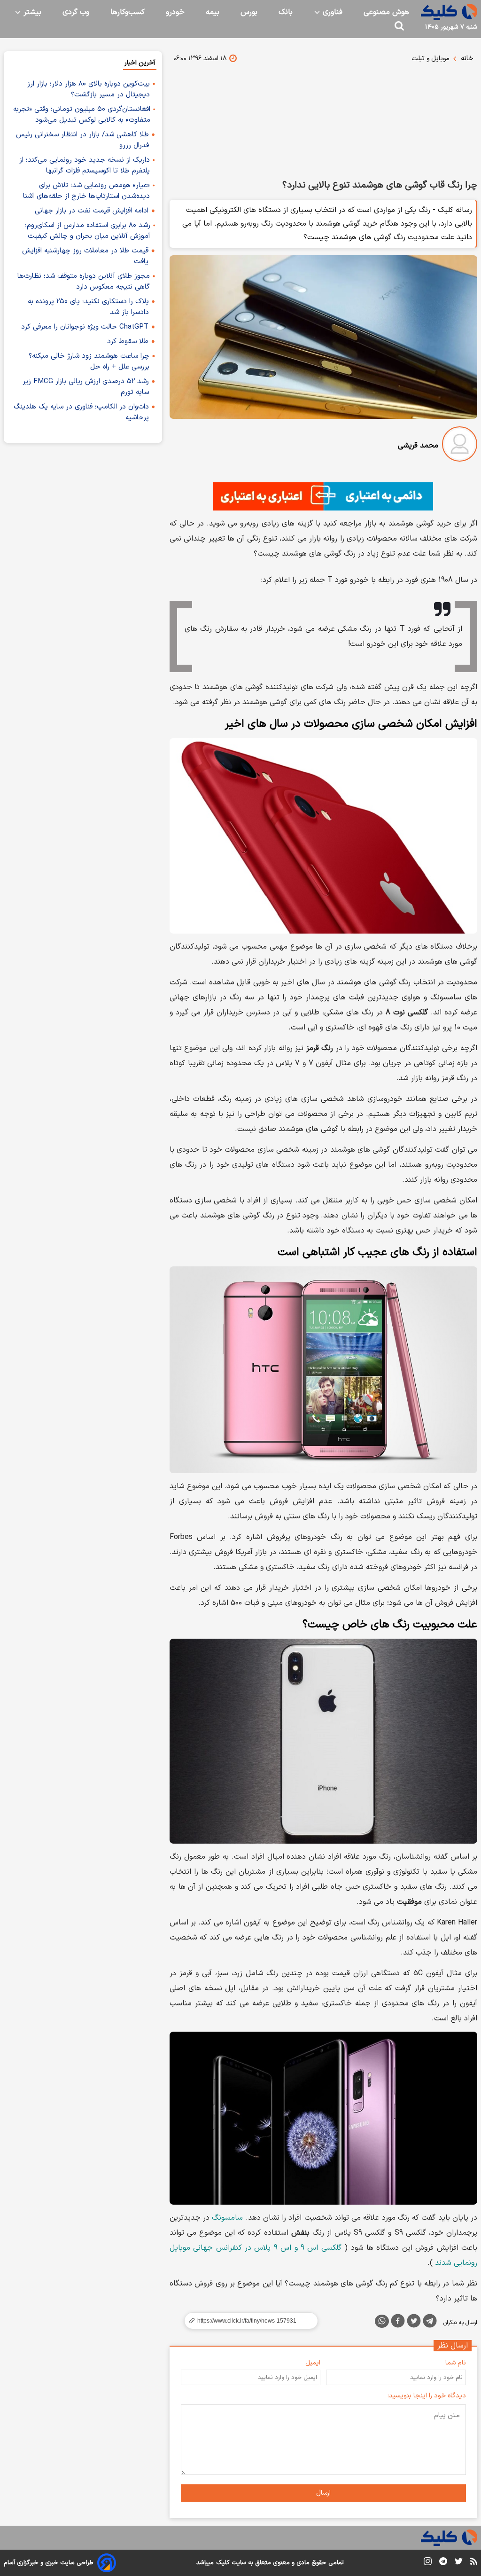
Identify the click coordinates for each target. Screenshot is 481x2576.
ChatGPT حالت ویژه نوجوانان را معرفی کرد (85, 327)
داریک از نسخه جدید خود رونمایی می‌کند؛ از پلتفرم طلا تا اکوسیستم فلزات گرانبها (85, 165)
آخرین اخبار (140, 63)
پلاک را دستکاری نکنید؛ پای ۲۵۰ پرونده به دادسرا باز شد (88, 307)
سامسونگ (227, 2218)
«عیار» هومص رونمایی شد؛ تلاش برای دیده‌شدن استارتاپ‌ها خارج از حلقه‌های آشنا (86, 191)
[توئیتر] (414, 2323)
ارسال (323, 2493)
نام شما (456, 2363)
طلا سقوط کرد (128, 342)
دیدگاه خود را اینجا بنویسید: (427, 2396)
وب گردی (76, 12)
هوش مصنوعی (386, 12)
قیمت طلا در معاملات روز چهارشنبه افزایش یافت (85, 256)
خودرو (175, 12)
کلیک (223, 2563)
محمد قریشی (418, 446)
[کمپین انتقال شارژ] (323, 496)
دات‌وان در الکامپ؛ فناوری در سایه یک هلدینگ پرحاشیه (81, 412)
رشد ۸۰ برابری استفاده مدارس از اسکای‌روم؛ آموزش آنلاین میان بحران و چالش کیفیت (88, 231)
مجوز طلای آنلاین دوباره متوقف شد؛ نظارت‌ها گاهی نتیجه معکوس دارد (84, 282)
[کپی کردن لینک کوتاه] (247, 2321)
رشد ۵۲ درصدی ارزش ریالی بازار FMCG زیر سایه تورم (86, 387)
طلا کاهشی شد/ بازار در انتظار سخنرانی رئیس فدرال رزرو (82, 140)
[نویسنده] (460, 446)
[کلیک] (449, 12)
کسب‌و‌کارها (128, 12)
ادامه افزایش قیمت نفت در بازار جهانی (92, 211)
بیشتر (31, 12)
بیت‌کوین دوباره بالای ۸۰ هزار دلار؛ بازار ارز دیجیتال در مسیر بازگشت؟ (89, 89)
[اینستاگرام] (428, 2563)
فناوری (331, 12)
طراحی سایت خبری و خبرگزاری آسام (49, 2563)
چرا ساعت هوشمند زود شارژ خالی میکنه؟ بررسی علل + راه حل (89, 361)
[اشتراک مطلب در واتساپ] (382, 2321)
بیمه (213, 12)
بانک (286, 12)
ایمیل (313, 2363)
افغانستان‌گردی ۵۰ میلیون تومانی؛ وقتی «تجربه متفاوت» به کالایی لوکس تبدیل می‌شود (82, 115)
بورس (249, 12)
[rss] (474, 2563)
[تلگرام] (430, 2323)
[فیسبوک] (398, 2323)
